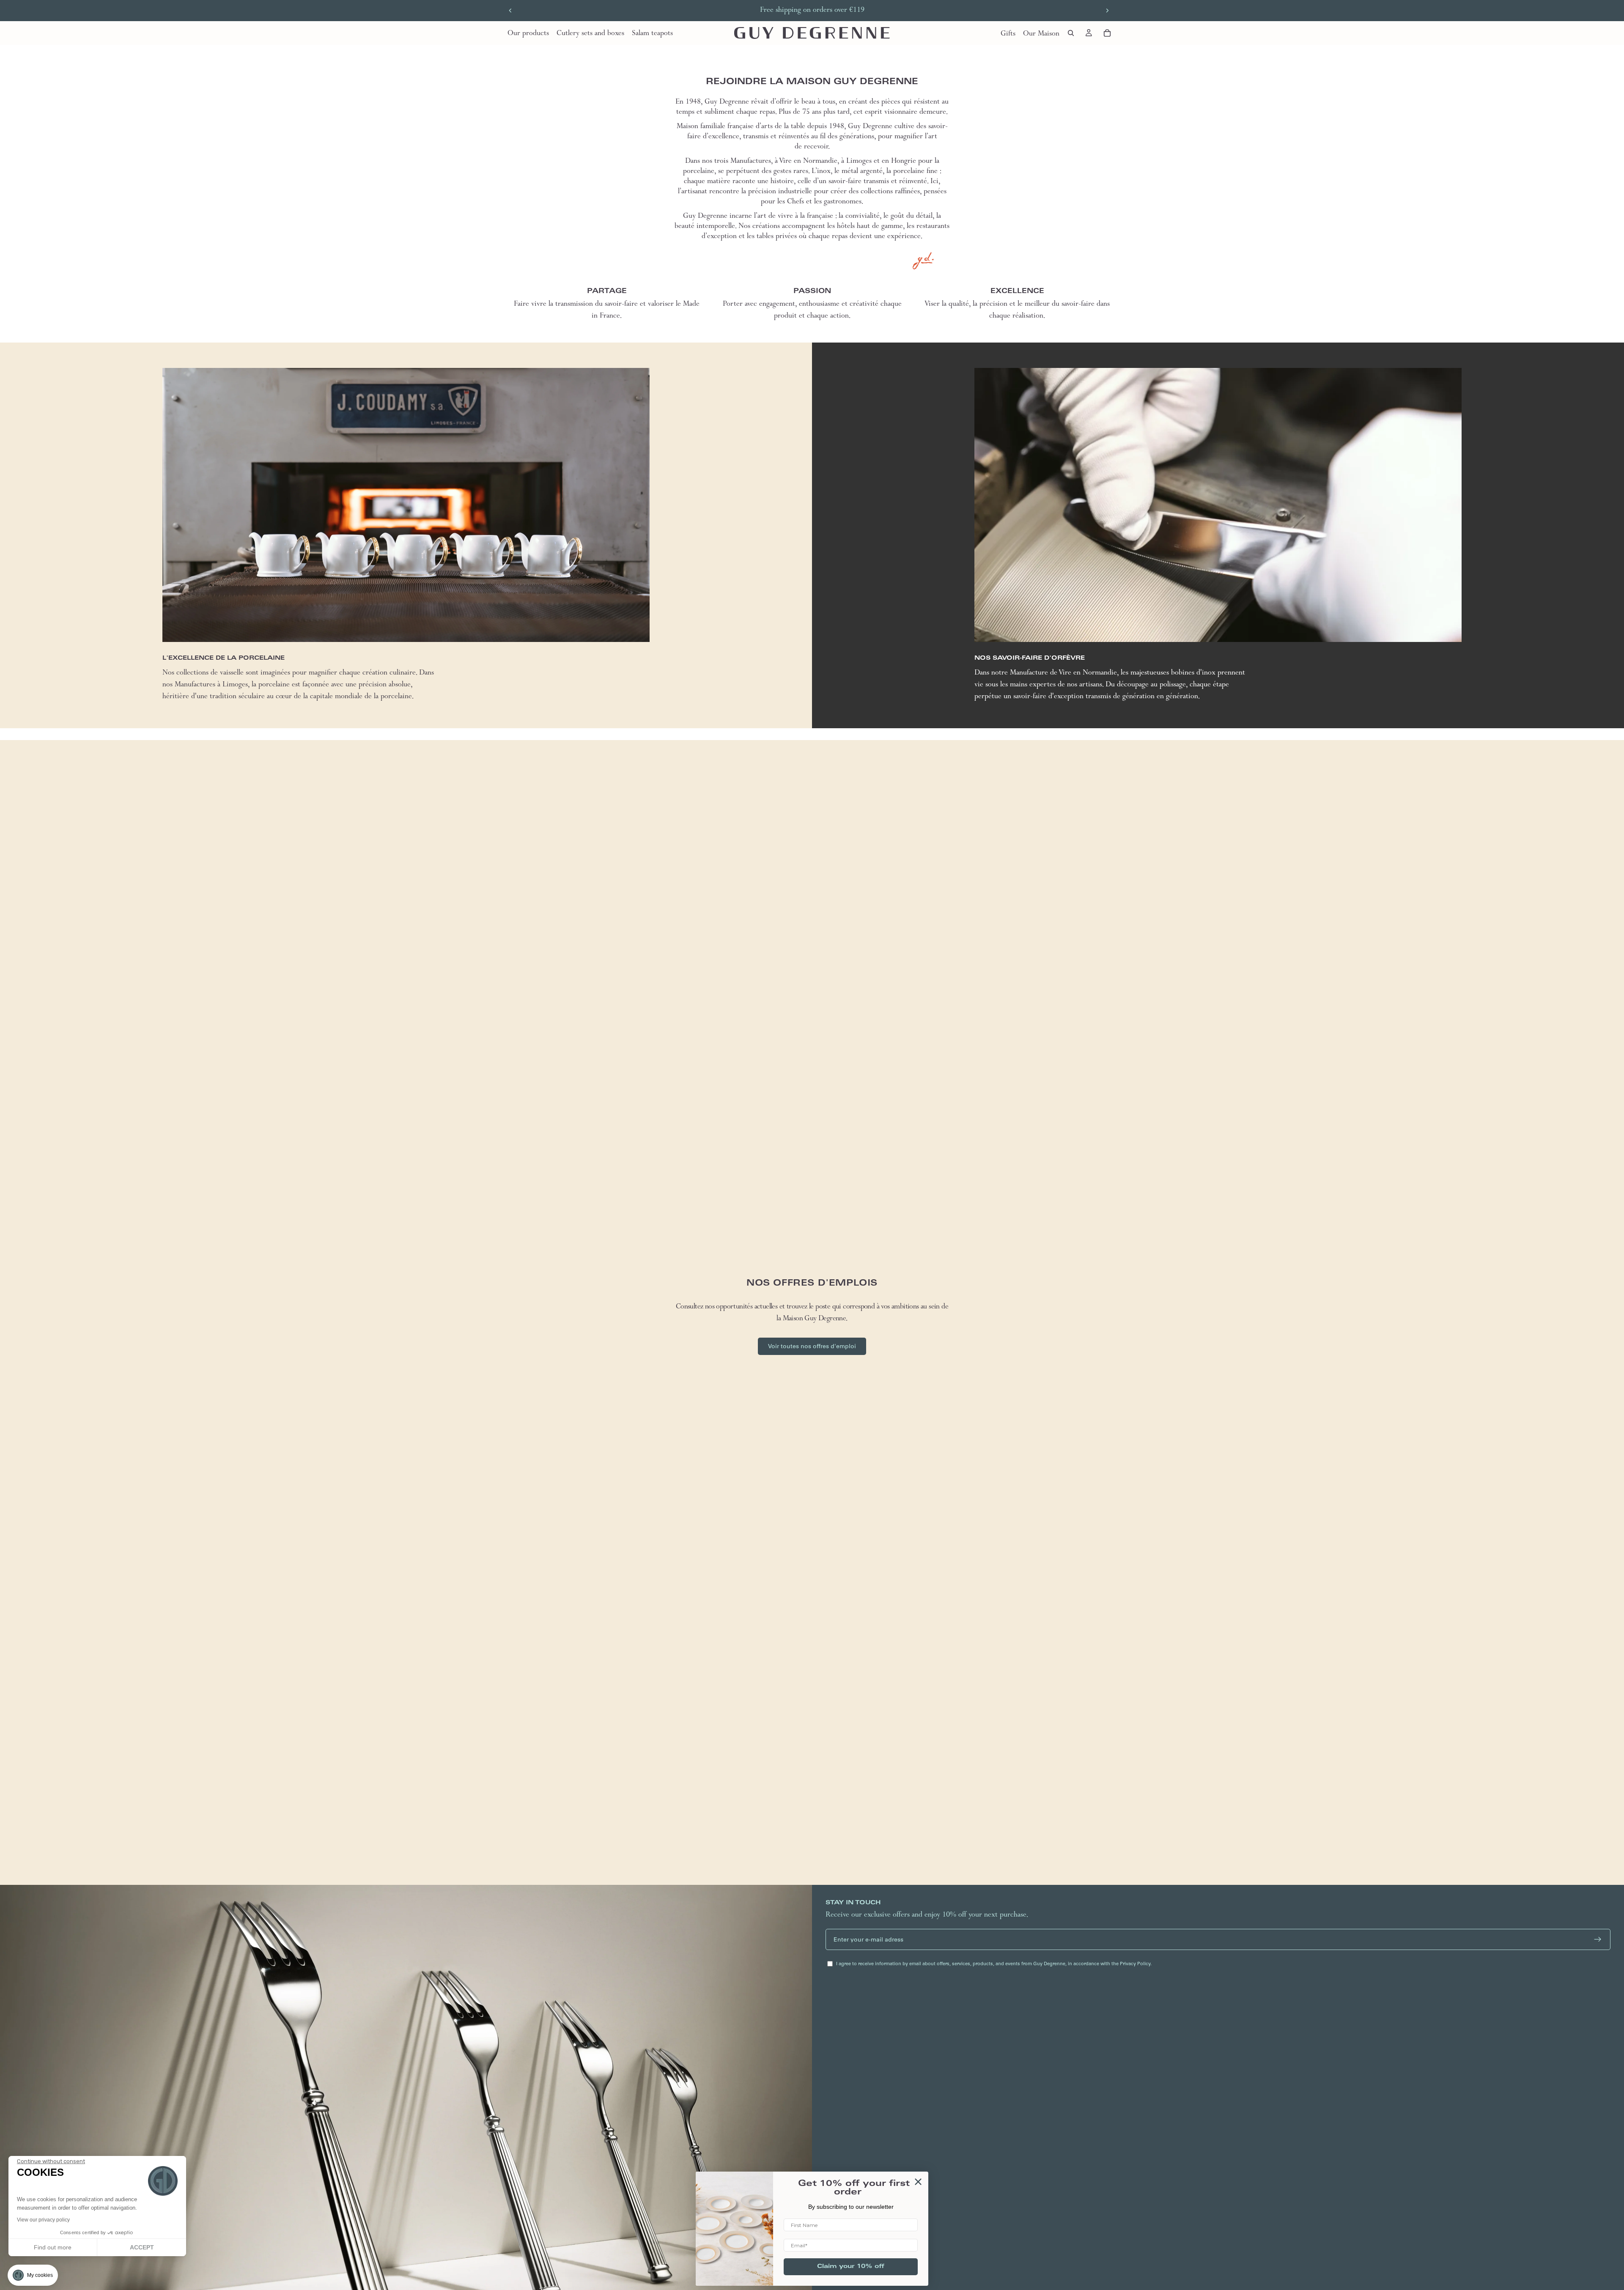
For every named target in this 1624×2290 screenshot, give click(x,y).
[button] (33, 2275)
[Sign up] (1598, 1939)
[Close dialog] (918, 2182)
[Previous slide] (510, 11)
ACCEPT (142, 2247)
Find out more (53, 2247)
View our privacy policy (43, 2220)
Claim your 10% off (851, 2267)
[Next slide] (1107, 11)
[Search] (1071, 33)
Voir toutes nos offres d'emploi (812, 1346)
